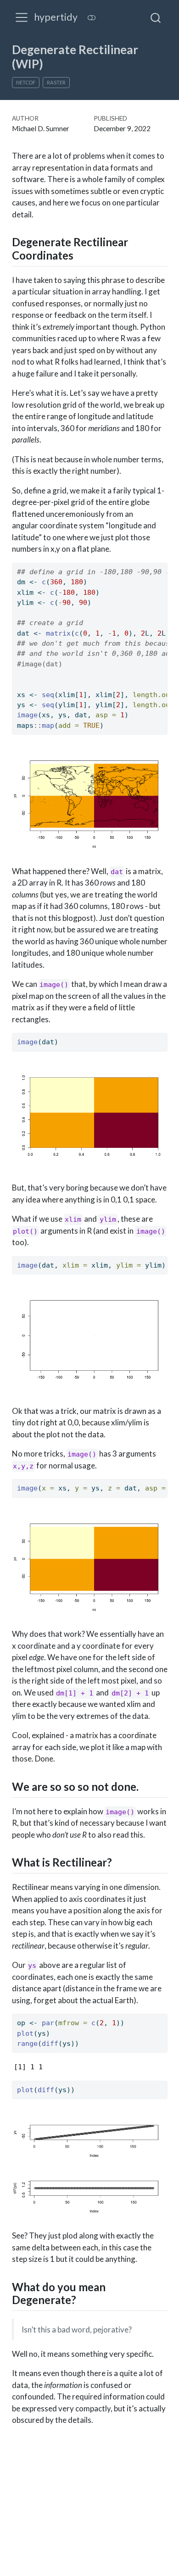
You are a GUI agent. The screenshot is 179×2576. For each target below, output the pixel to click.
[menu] (22, 17)
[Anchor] (81, 255)
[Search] (156, 17)
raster (56, 82)
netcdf (26, 82)
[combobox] (156, 17)
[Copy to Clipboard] (162, 565)
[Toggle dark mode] (91, 18)
